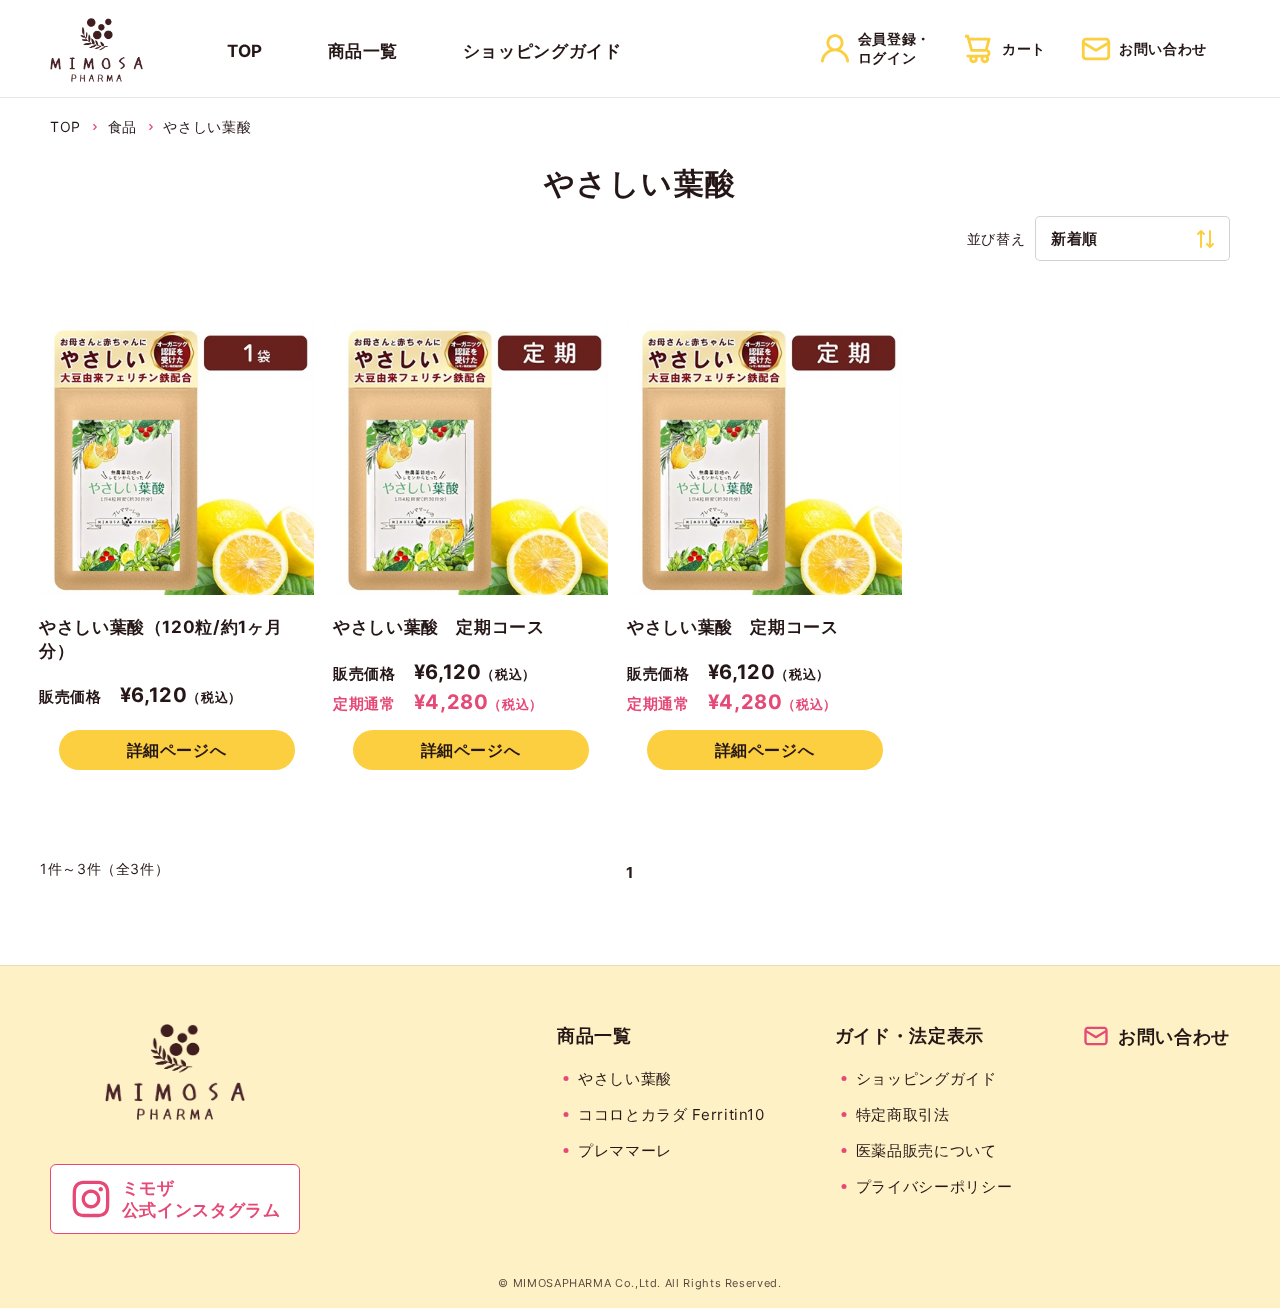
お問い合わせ (1174, 1036)
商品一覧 (363, 51)
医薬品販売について (926, 1150)
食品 (122, 126)
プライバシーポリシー (934, 1186)
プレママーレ (625, 1150)
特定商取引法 (903, 1114)
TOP (245, 51)
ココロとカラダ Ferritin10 (671, 1114)
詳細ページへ (177, 750)
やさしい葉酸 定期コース (439, 627)
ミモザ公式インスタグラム (201, 1199)
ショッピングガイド (542, 51)
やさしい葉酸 (207, 126)
